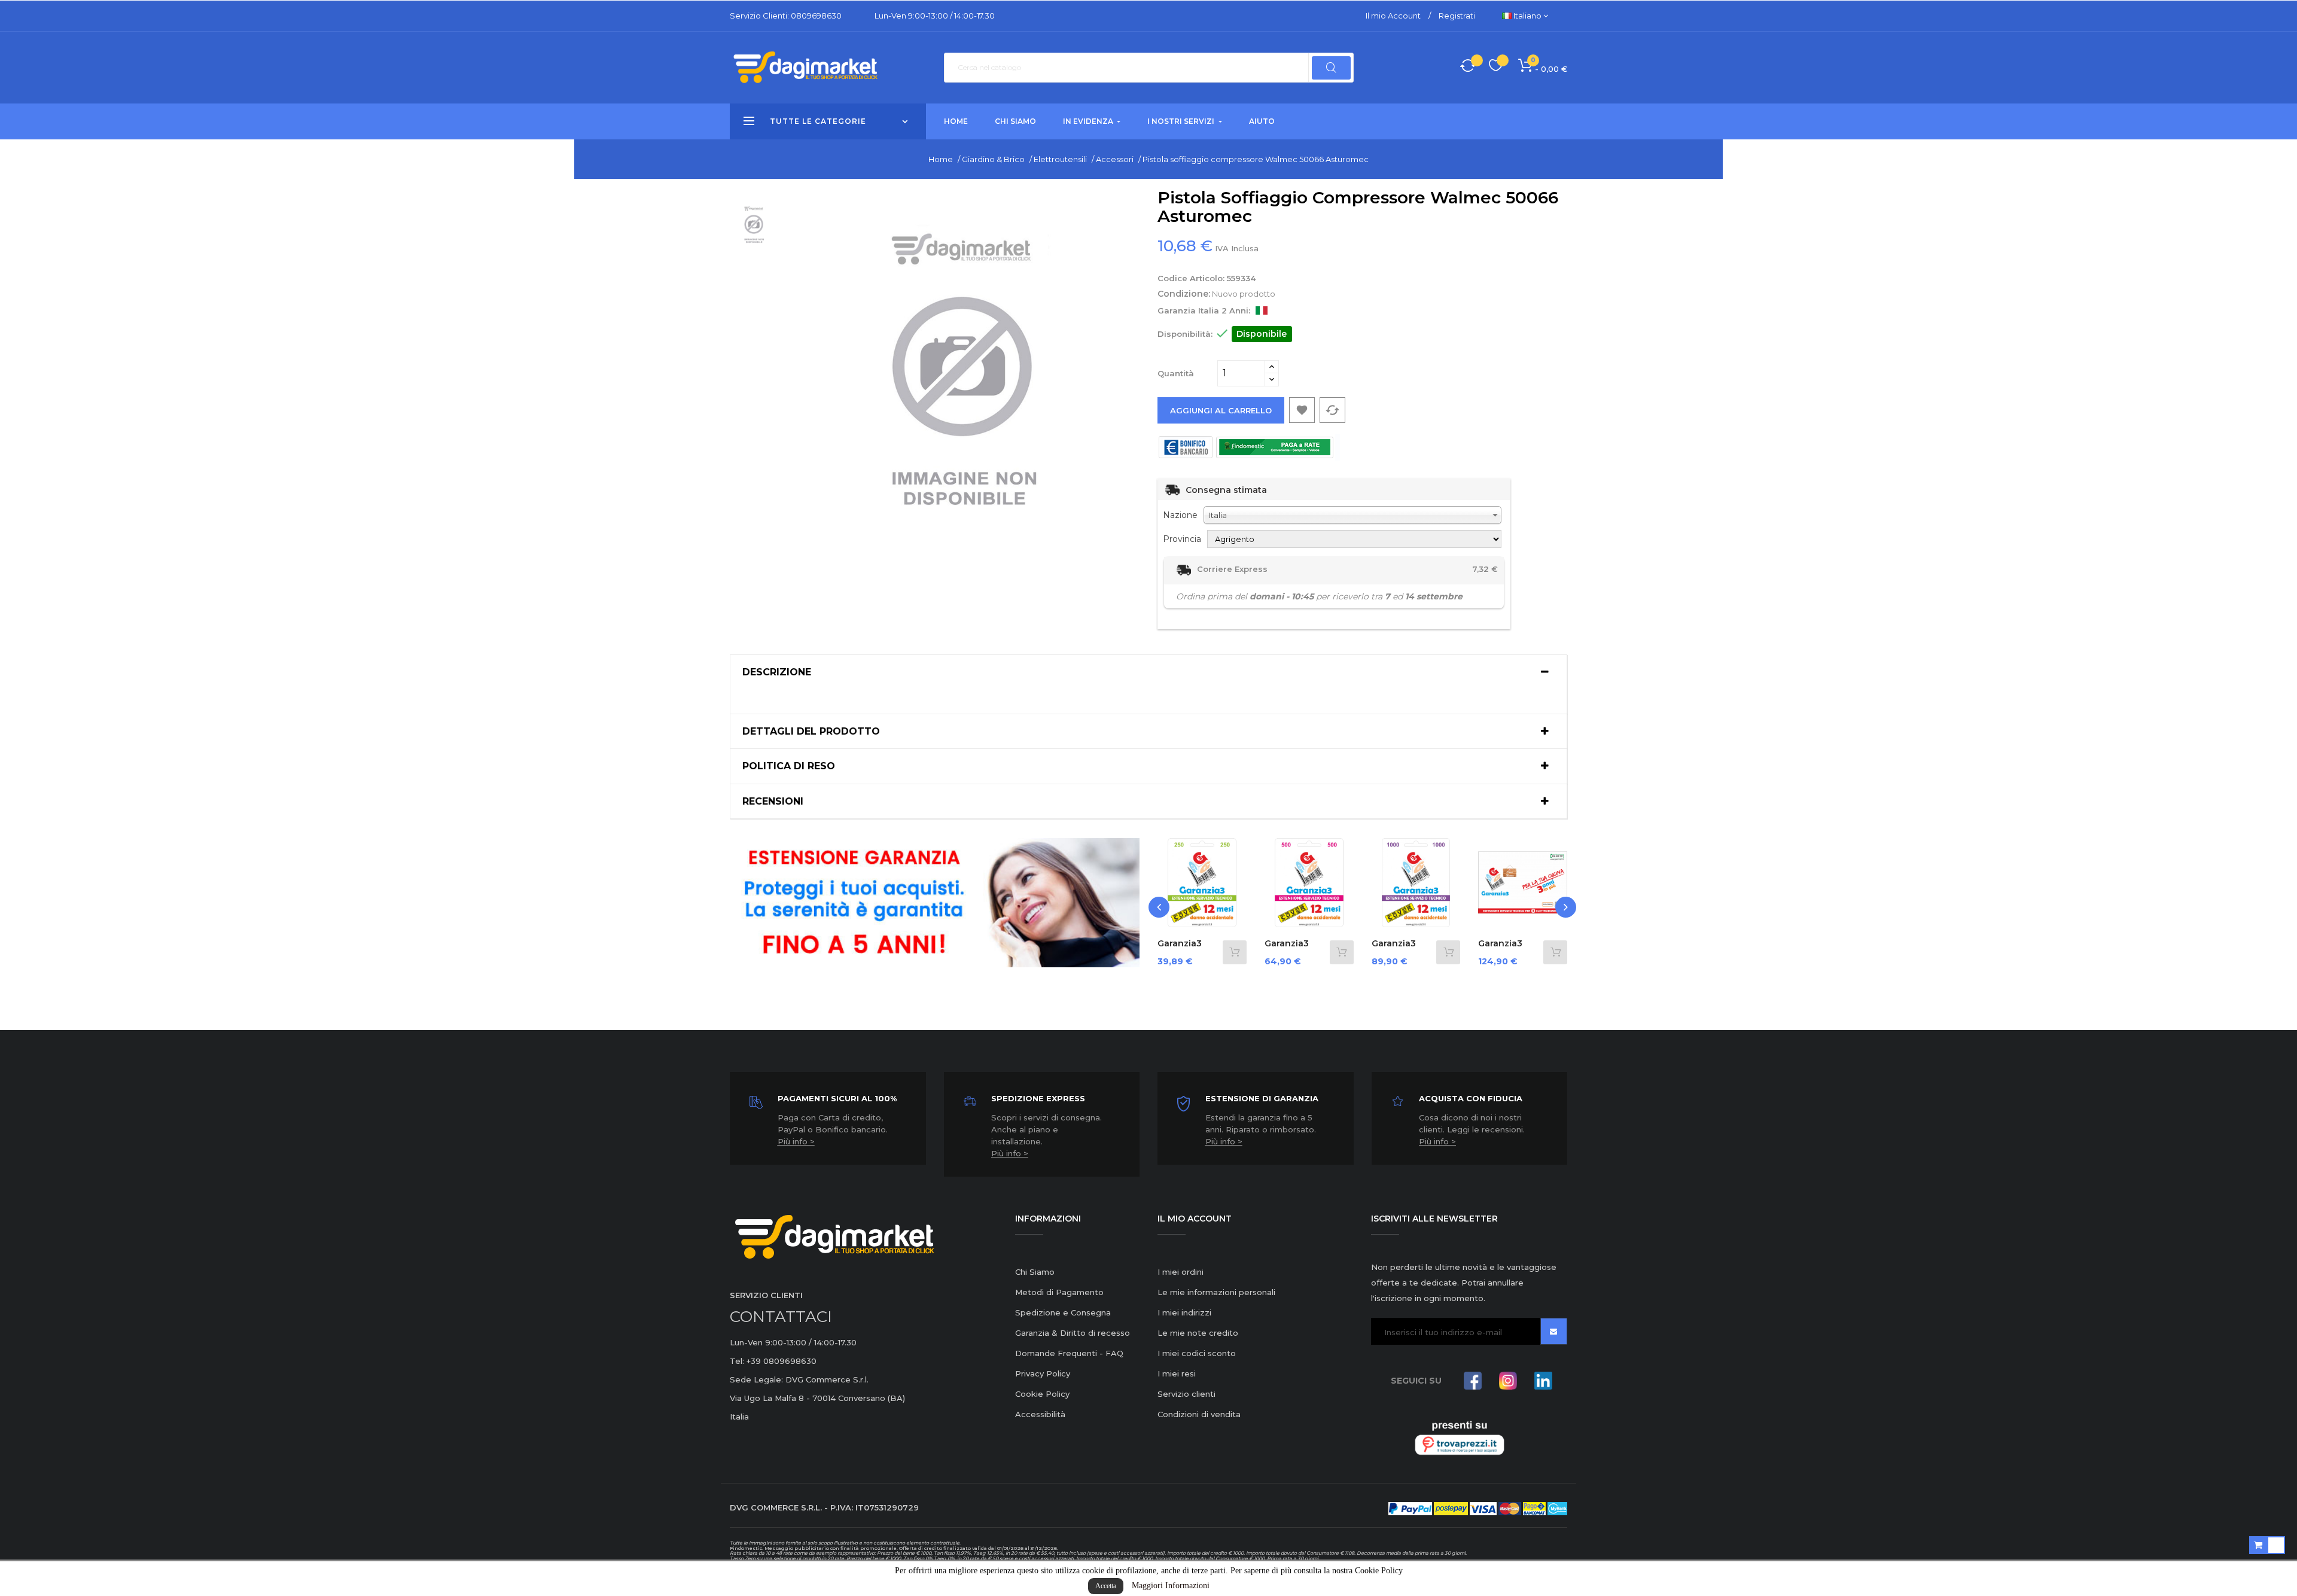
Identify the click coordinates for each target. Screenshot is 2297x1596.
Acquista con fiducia (1471, 1098)
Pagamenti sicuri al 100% (837, 1098)
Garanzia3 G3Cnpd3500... (1403, 949)
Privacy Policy (1043, 1373)
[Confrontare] (1468, 68)
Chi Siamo (1035, 1272)
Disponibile (1262, 334)
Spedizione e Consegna (1063, 1312)
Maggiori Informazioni (1171, 1586)
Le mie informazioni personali (1216, 1292)
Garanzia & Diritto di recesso (1073, 1333)
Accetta (1106, 1586)
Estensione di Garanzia (1262, 1098)
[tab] (1148, 672)
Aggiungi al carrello (1221, 410)
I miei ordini (1181, 1272)
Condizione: (1184, 294)
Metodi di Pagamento (1059, 1292)
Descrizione (777, 672)
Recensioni (773, 802)
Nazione (1180, 515)
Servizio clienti (1186, 1394)
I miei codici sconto (1197, 1353)
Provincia (1182, 539)
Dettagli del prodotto (811, 732)
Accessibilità (1040, 1414)
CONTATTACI (781, 1317)
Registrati (1457, 16)
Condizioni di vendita (1199, 1414)
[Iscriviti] (1554, 1331)
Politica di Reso (789, 766)
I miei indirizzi (1184, 1312)
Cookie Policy (1042, 1394)
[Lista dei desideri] (1496, 67)
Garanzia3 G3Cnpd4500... (1510, 949)
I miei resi (1177, 1373)
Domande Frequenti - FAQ (1069, 1353)
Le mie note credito (1198, 1333)
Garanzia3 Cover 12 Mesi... (1190, 949)
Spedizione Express (1038, 1098)
